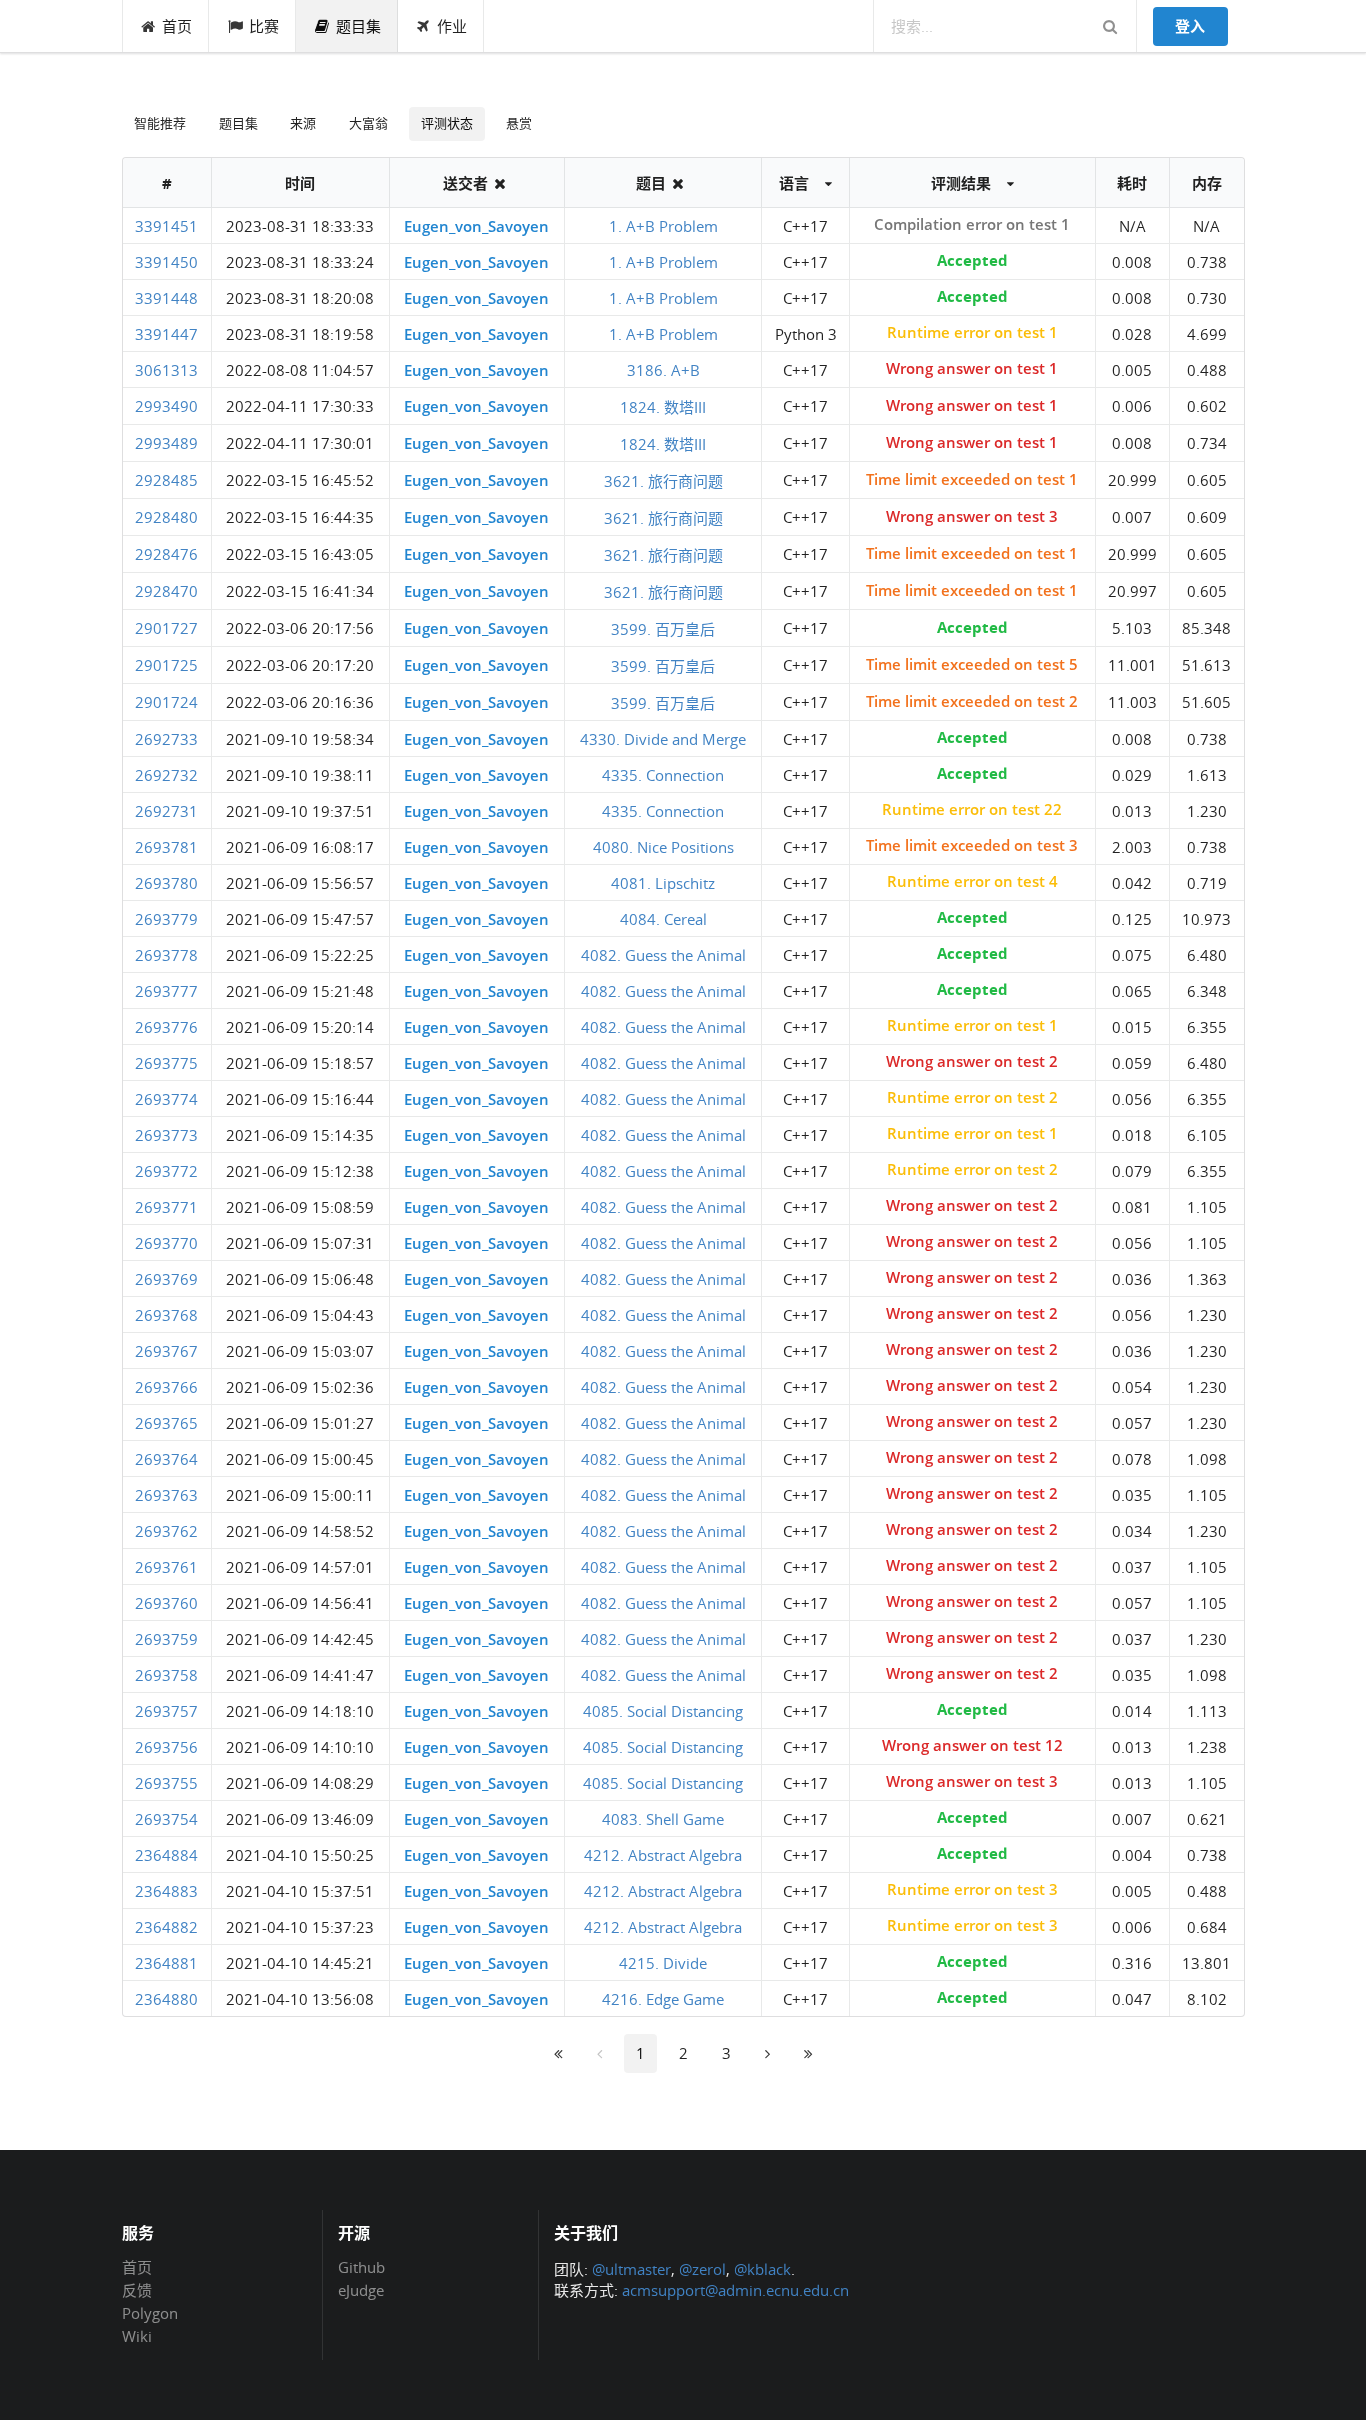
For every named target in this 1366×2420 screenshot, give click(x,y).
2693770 (166, 1243)
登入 (1190, 26)
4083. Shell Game (663, 1819)
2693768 (166, 1315)
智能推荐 (160, 123)
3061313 (166, 370)
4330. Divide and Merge (663, 739)
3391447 (166, 334)
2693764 (166, 1459)
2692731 (166, 811)
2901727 (166, 628)
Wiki (137, 2335)
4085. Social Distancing (663, 1711)
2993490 (166, 406)
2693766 (166, 1387)
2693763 (166, 1495)
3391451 (166, 226)
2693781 (166, 847)
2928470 (166, 591)
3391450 (166, 262)
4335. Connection (663, 775)
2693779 (166, 919)
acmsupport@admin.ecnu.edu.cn (735, 2290)
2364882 (166, 1927)
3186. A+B (663, 370)
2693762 (166, 1531)
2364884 (166, 1855)
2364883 (166, 1891)
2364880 (166, 1999)
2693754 (166, 1819)
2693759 (166, 1639)
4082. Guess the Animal (663, 955)
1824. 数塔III (663, 407)
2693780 (166, 883)
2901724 (166, 702)
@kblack (762, 2269)
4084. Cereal (663, 919)
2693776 (166, 1027)
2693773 (166, 1135)
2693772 (166, 1171)
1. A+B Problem (663, 226)
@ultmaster (631, 2269)
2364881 (166, 1963)
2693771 (166, 1207)
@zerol (702, 2269)
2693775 (166, 1063)
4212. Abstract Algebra (663, 1855)
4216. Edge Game (663, 1999)
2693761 (166, 1567)
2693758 (166, 1675)
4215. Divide (663, 1963)
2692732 (166, 775)
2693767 (166, 1351)
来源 (303, 123)
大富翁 (368, 123)
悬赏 (519, 123)
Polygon (150, 2313)
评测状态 (447, 123)
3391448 (166, 298)
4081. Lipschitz (663, 883)
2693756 (166, 1747)
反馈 (137, 2290)
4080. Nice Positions (663, 847)
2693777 (166, 991)
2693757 (166, 1711)
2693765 (166, 1423)
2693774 (166, 1099)
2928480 (166, 517)
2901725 (166, 665)
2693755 (166, 1783)
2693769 (166, 1279)
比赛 (264, 26)
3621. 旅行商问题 (663, 481)
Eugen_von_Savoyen (476, 226)
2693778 (166, 955)
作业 (452, 26)
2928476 (166, 554)
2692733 (166, 739)
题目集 (358, 26)
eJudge (361, 2289)
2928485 (166, 480)
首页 (177, 26)
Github (361, 2268)
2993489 (166, 443)
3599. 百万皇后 (663, 629)
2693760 (166, 1603)
